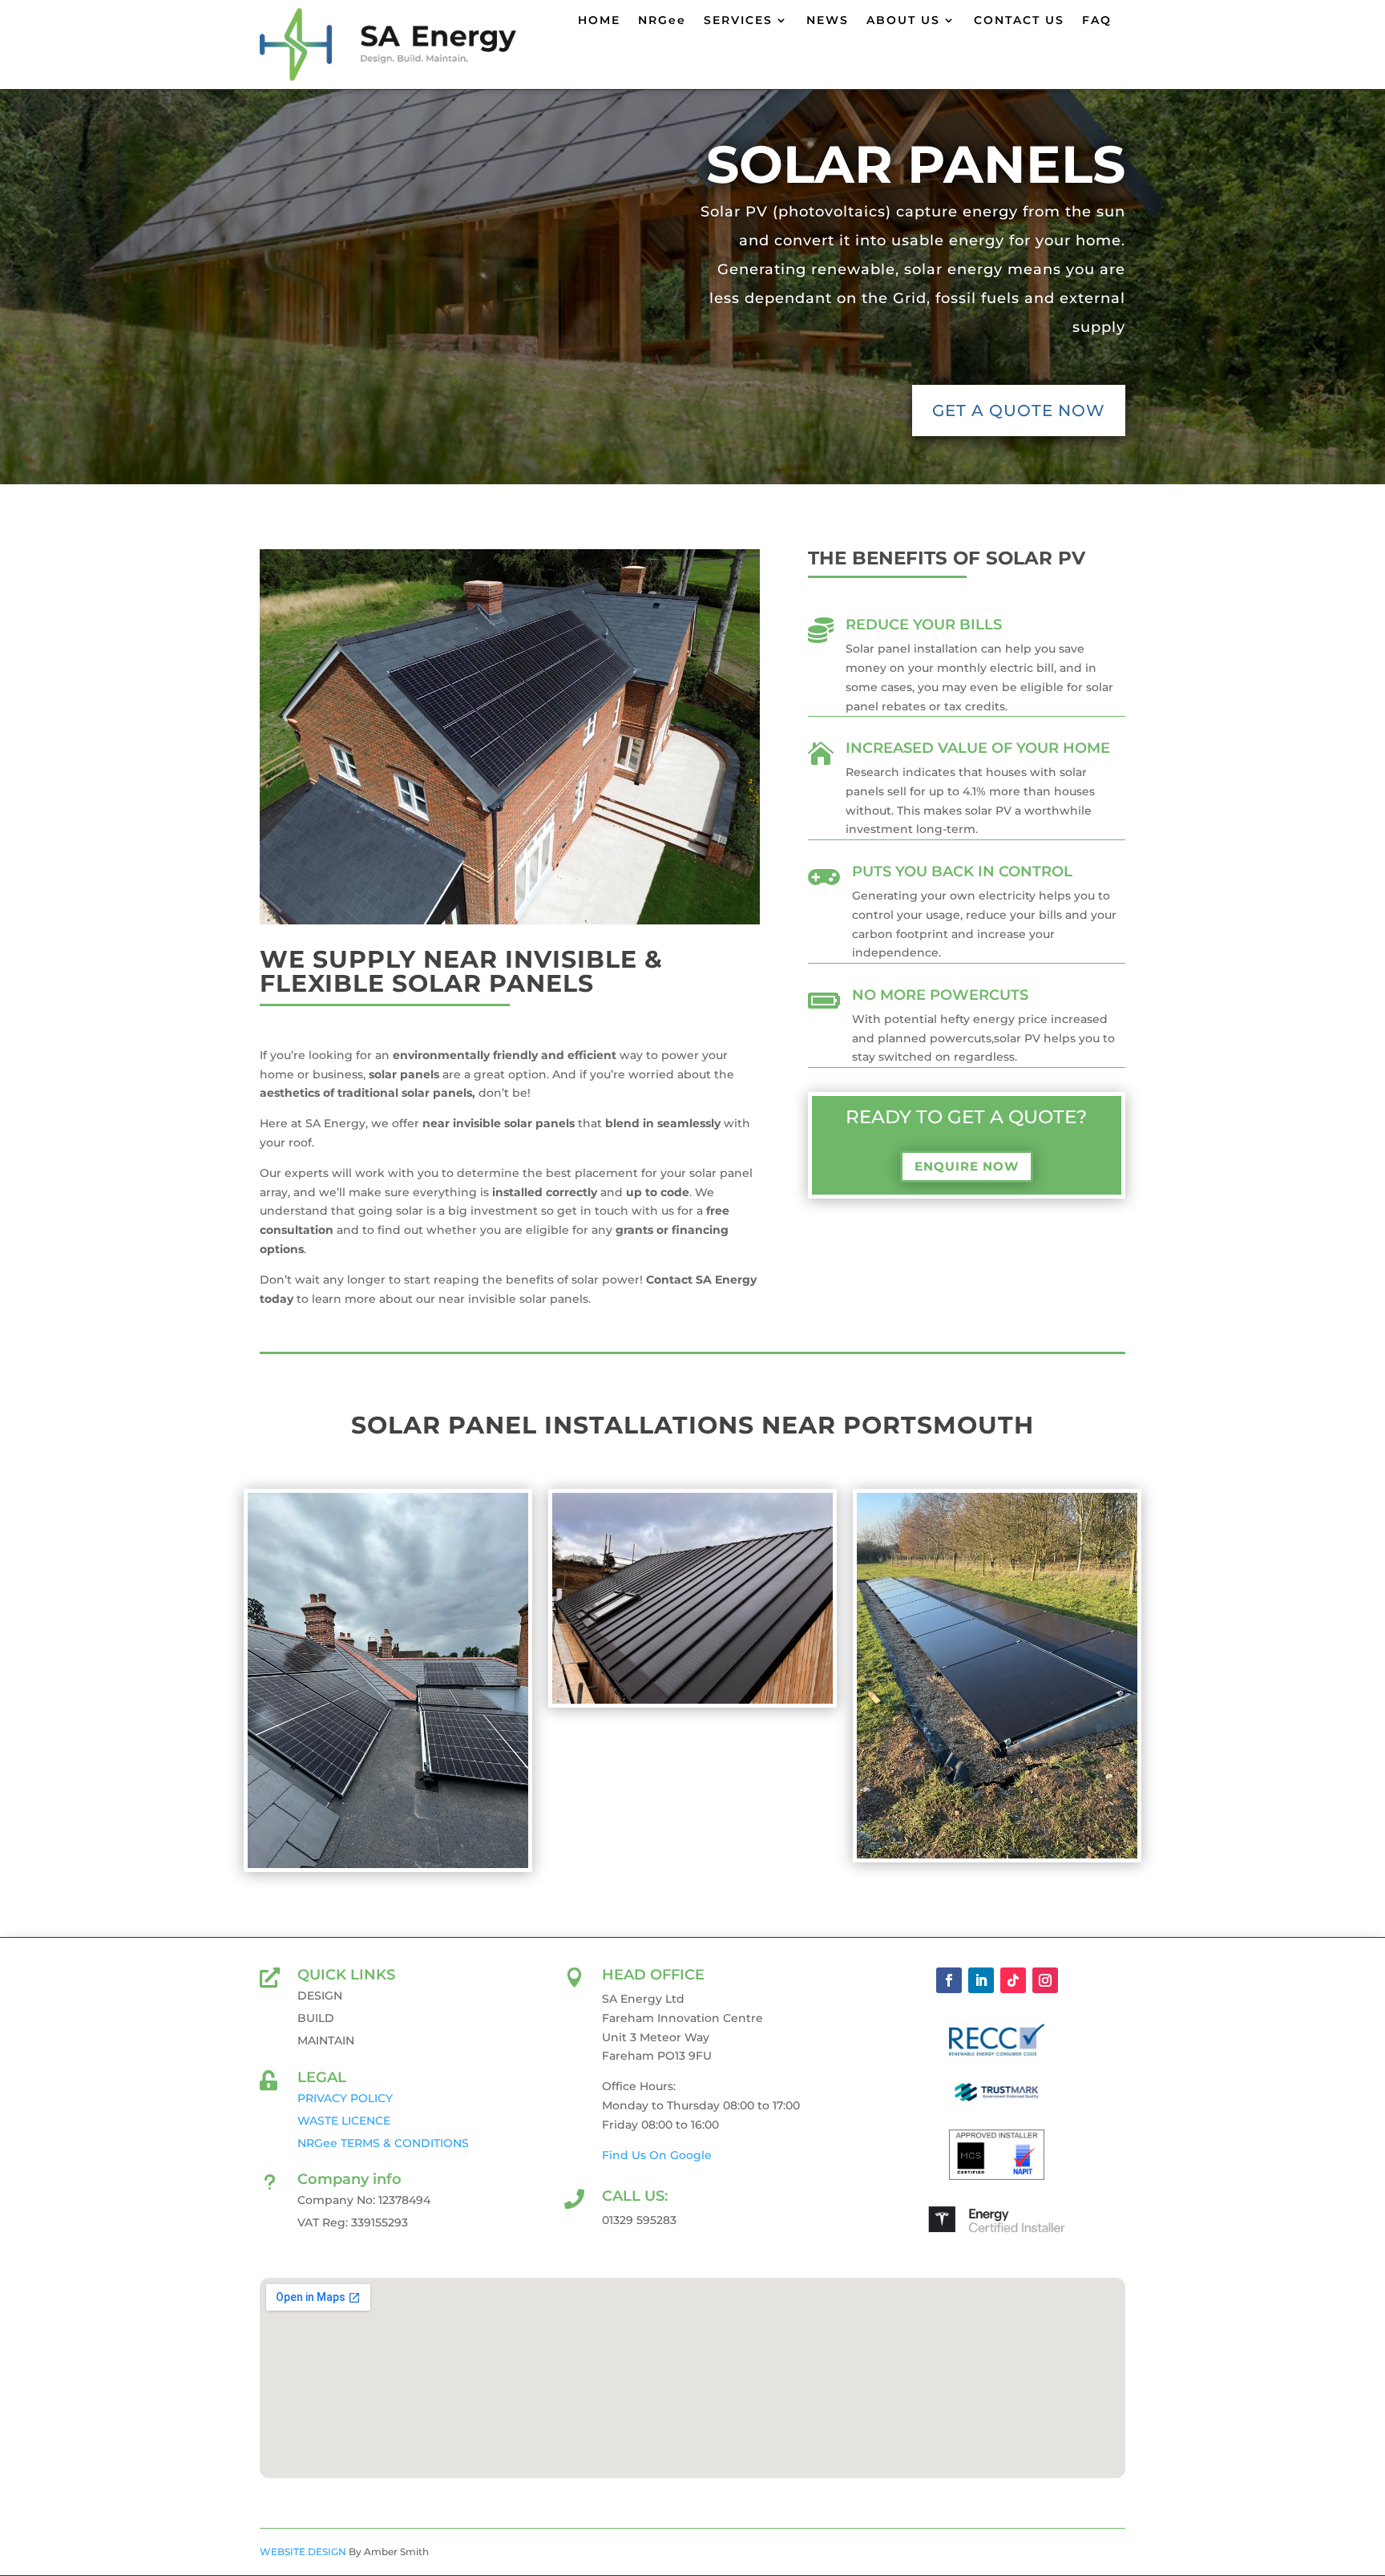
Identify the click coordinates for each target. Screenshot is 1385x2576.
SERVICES (738, 21)
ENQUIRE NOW (967, 1166)
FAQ (1097, 21)
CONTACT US (1019, 21)
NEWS (828, 21)
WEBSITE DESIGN (303, 2552)
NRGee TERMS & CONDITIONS (383, 2143)
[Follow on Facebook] (949, 1980)
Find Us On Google (657, 2155)
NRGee (662, 21)
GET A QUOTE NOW (1019, 410)
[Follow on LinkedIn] (981, 1980)
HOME (599, 21)
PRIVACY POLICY (345, 2098)
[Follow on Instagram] (1045, 1980)
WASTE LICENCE (344, 2121)
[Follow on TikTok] (1013, 1980)
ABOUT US (903, 21)
